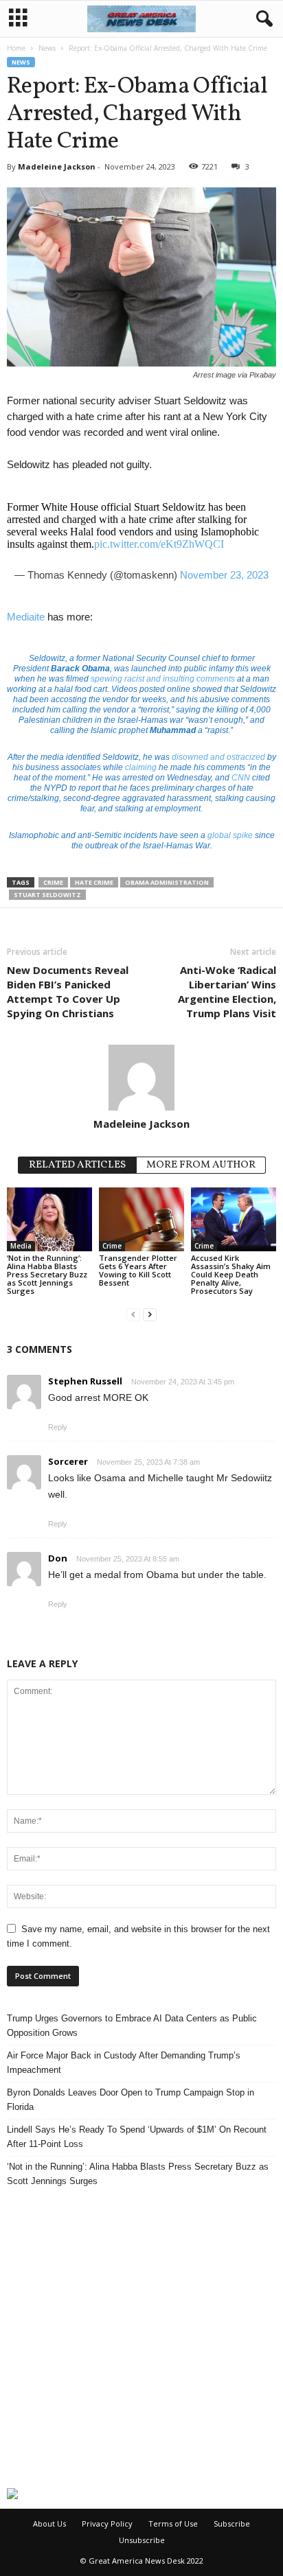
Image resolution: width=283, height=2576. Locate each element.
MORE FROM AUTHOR (201, 1165)
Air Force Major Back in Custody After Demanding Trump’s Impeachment (124, 2063)
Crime (53, 882)
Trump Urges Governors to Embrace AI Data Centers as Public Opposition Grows (132, 2026)
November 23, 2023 (224, 575)
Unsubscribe (142, 2540)
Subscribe (232, 2523)
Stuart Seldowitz (47, 895)
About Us (49, 2523)
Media (21, 1246)
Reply (58, 1427)
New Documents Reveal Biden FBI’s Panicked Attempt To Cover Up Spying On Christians (68, 991)
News (47, 48)
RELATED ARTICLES (77, 1165)
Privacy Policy (107, 2523)
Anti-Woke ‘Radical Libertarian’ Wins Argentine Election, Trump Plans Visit (227, 991)
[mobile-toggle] (18, 19)
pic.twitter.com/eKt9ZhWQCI (159, 544)
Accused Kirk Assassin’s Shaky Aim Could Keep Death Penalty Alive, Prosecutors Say (231, 1274)
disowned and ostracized (218, 757)
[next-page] (150, 1314)
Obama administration (167, 882)
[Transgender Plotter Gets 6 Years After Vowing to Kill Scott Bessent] (141, 1219)
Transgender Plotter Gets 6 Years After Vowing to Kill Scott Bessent (138, 1270)
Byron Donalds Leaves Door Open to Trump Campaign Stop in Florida (131, 2100)
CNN (241, 778)
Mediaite (26, 617)
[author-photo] (141, 1078)
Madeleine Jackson (57, 166)
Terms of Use (173, 2523)
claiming (141, 767)
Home (16, 48)
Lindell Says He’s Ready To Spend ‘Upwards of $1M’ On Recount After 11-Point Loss (137, 2137)
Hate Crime (94, 882)
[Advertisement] (141, 2338)
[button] (262, 19)
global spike (230, 835)
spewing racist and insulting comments (163, 679)
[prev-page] (133, 1314)
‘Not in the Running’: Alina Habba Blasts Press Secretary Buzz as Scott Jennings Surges (47, 1274)
